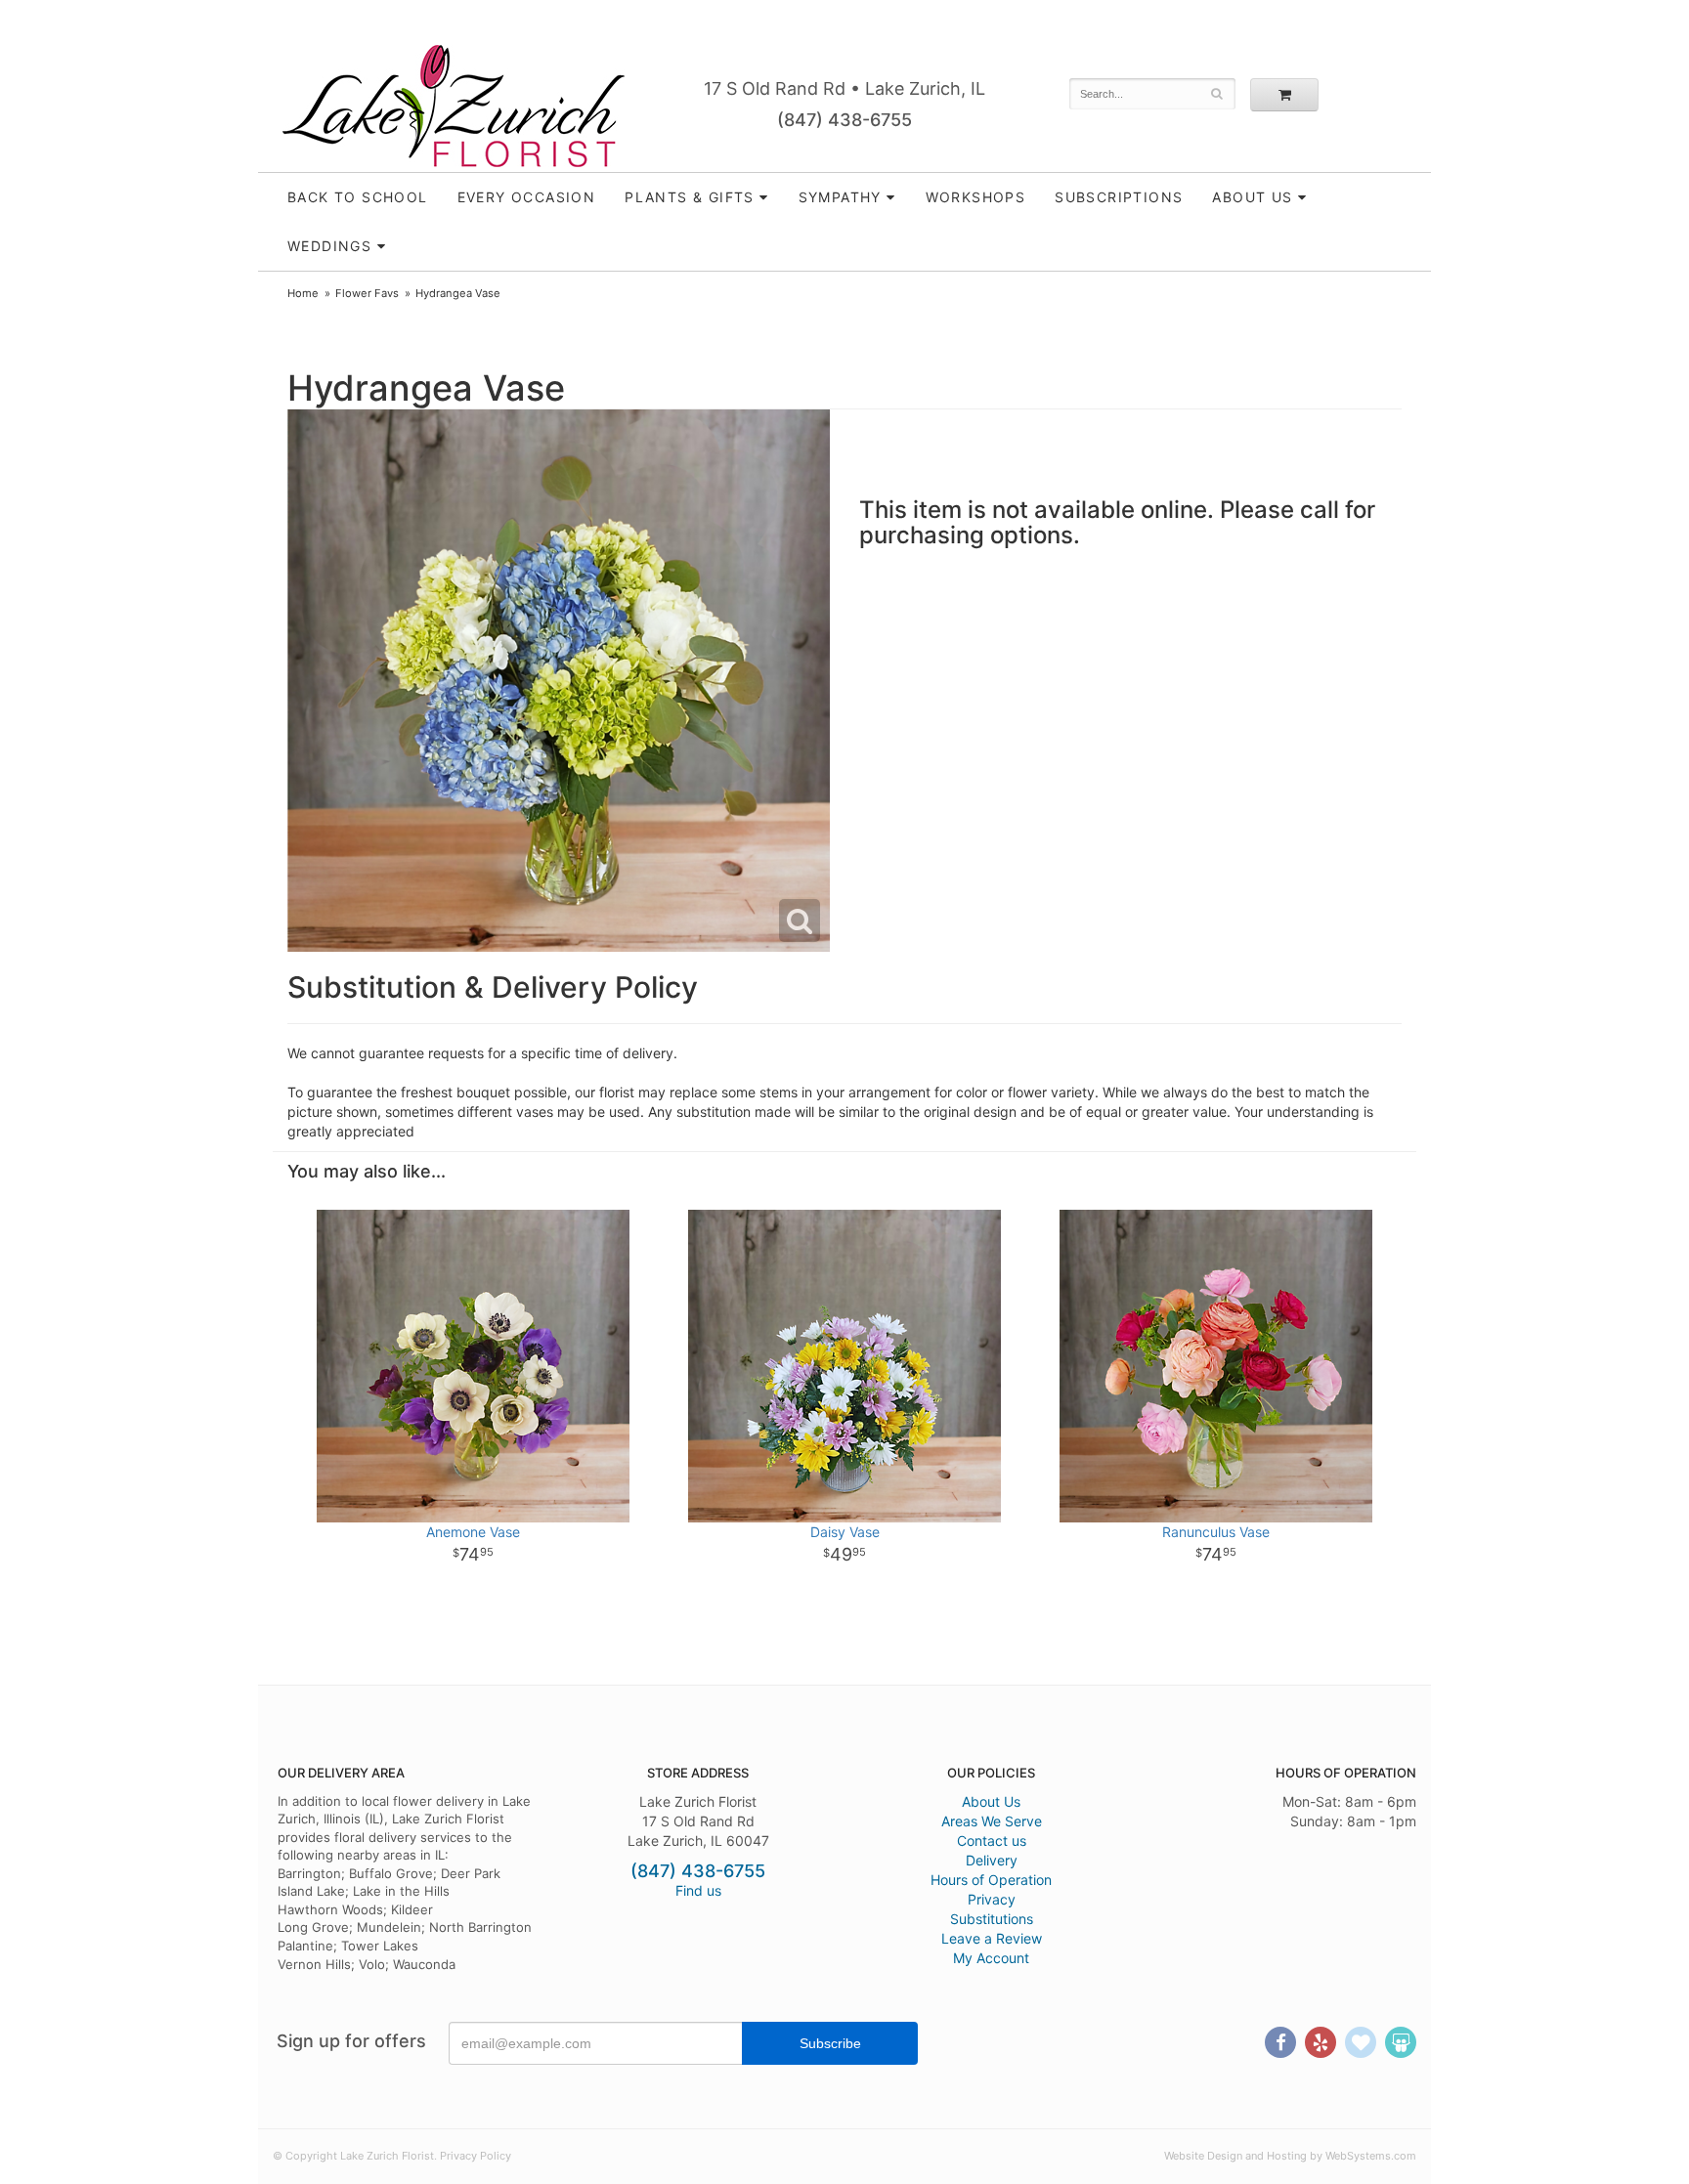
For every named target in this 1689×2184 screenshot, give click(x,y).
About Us (991, 1801)
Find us (698, 1890)
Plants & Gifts (690, 197)
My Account (991, 1958)
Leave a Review (992, 1938)
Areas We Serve (992, 1821)
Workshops (976, 197)
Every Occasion (527, 197)
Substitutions (992, 1919)
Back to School (358, 197)
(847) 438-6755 (844, 120)
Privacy (992, 1899)
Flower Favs (367, 293)
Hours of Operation (991, 1880)
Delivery (992, 1860)
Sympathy (840, 197)
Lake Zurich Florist (454, 106)
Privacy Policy (476, 2156)
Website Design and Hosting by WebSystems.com (1290, 2156)
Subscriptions (1119, 197)
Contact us (992, 1841)
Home (303, 293)
